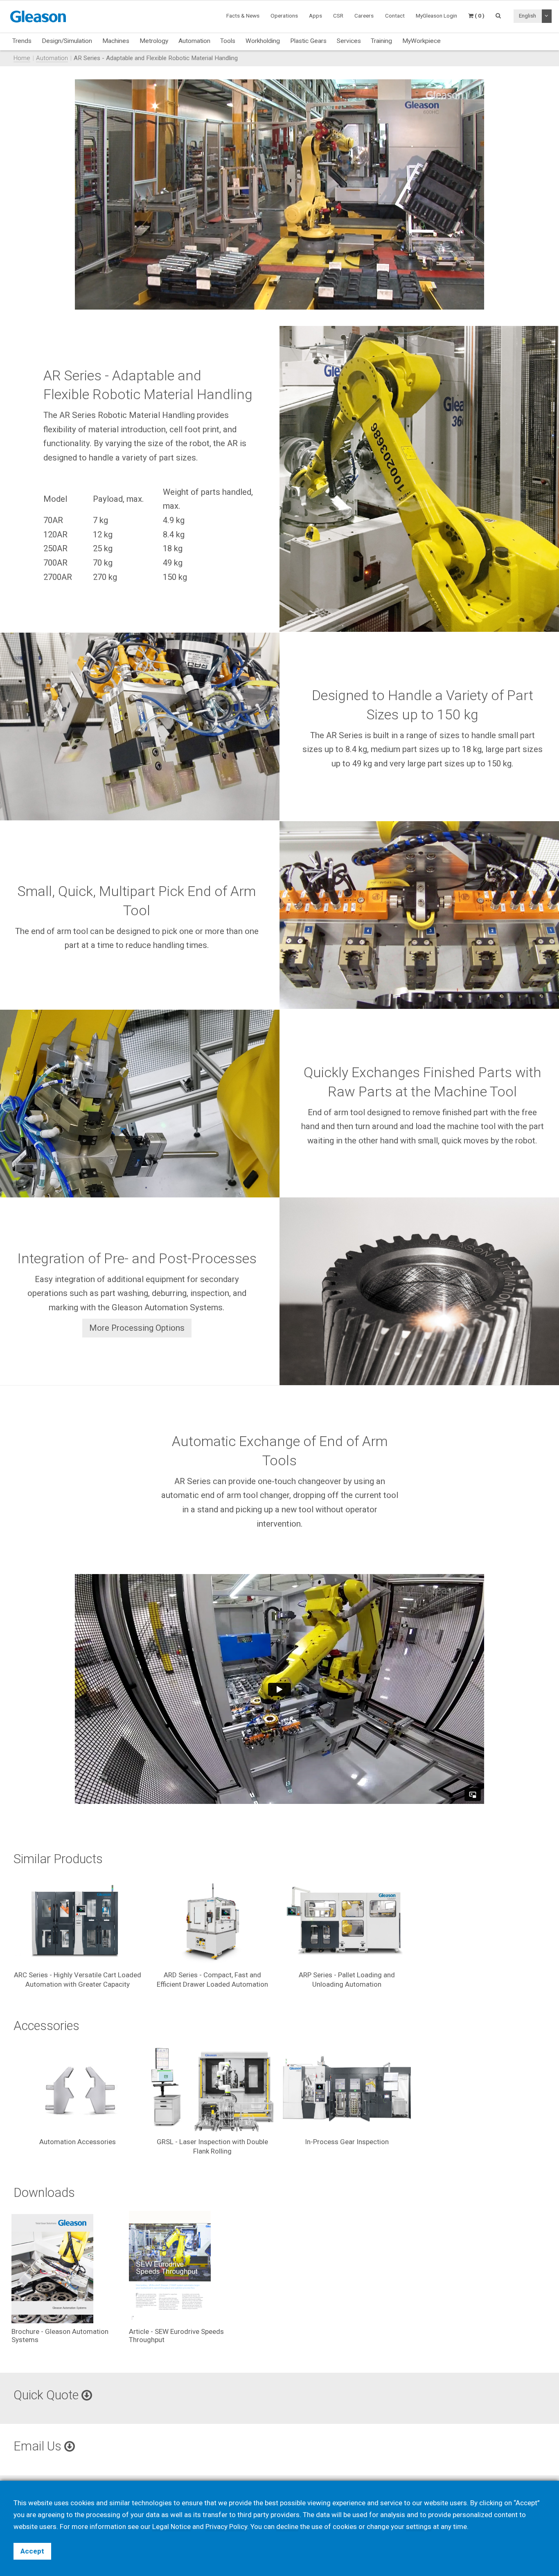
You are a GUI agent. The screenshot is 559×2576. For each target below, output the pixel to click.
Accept (32, 2551)
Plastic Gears (308, 41)
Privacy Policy (226, 2527)
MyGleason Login (436, 16)
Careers (364, 16)
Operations (284, 16)
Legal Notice (171, 2527)
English (527, 16)
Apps (316, 16)
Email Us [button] (39, 2446)
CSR (338, 16)
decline (287, 2527)
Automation (194, 41)
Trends (22, 41)
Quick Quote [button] (47, 2395)
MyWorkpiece (422, 41)
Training (381, 41)
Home (22, 58)
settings (419, 2527)
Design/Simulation (67, 41)
